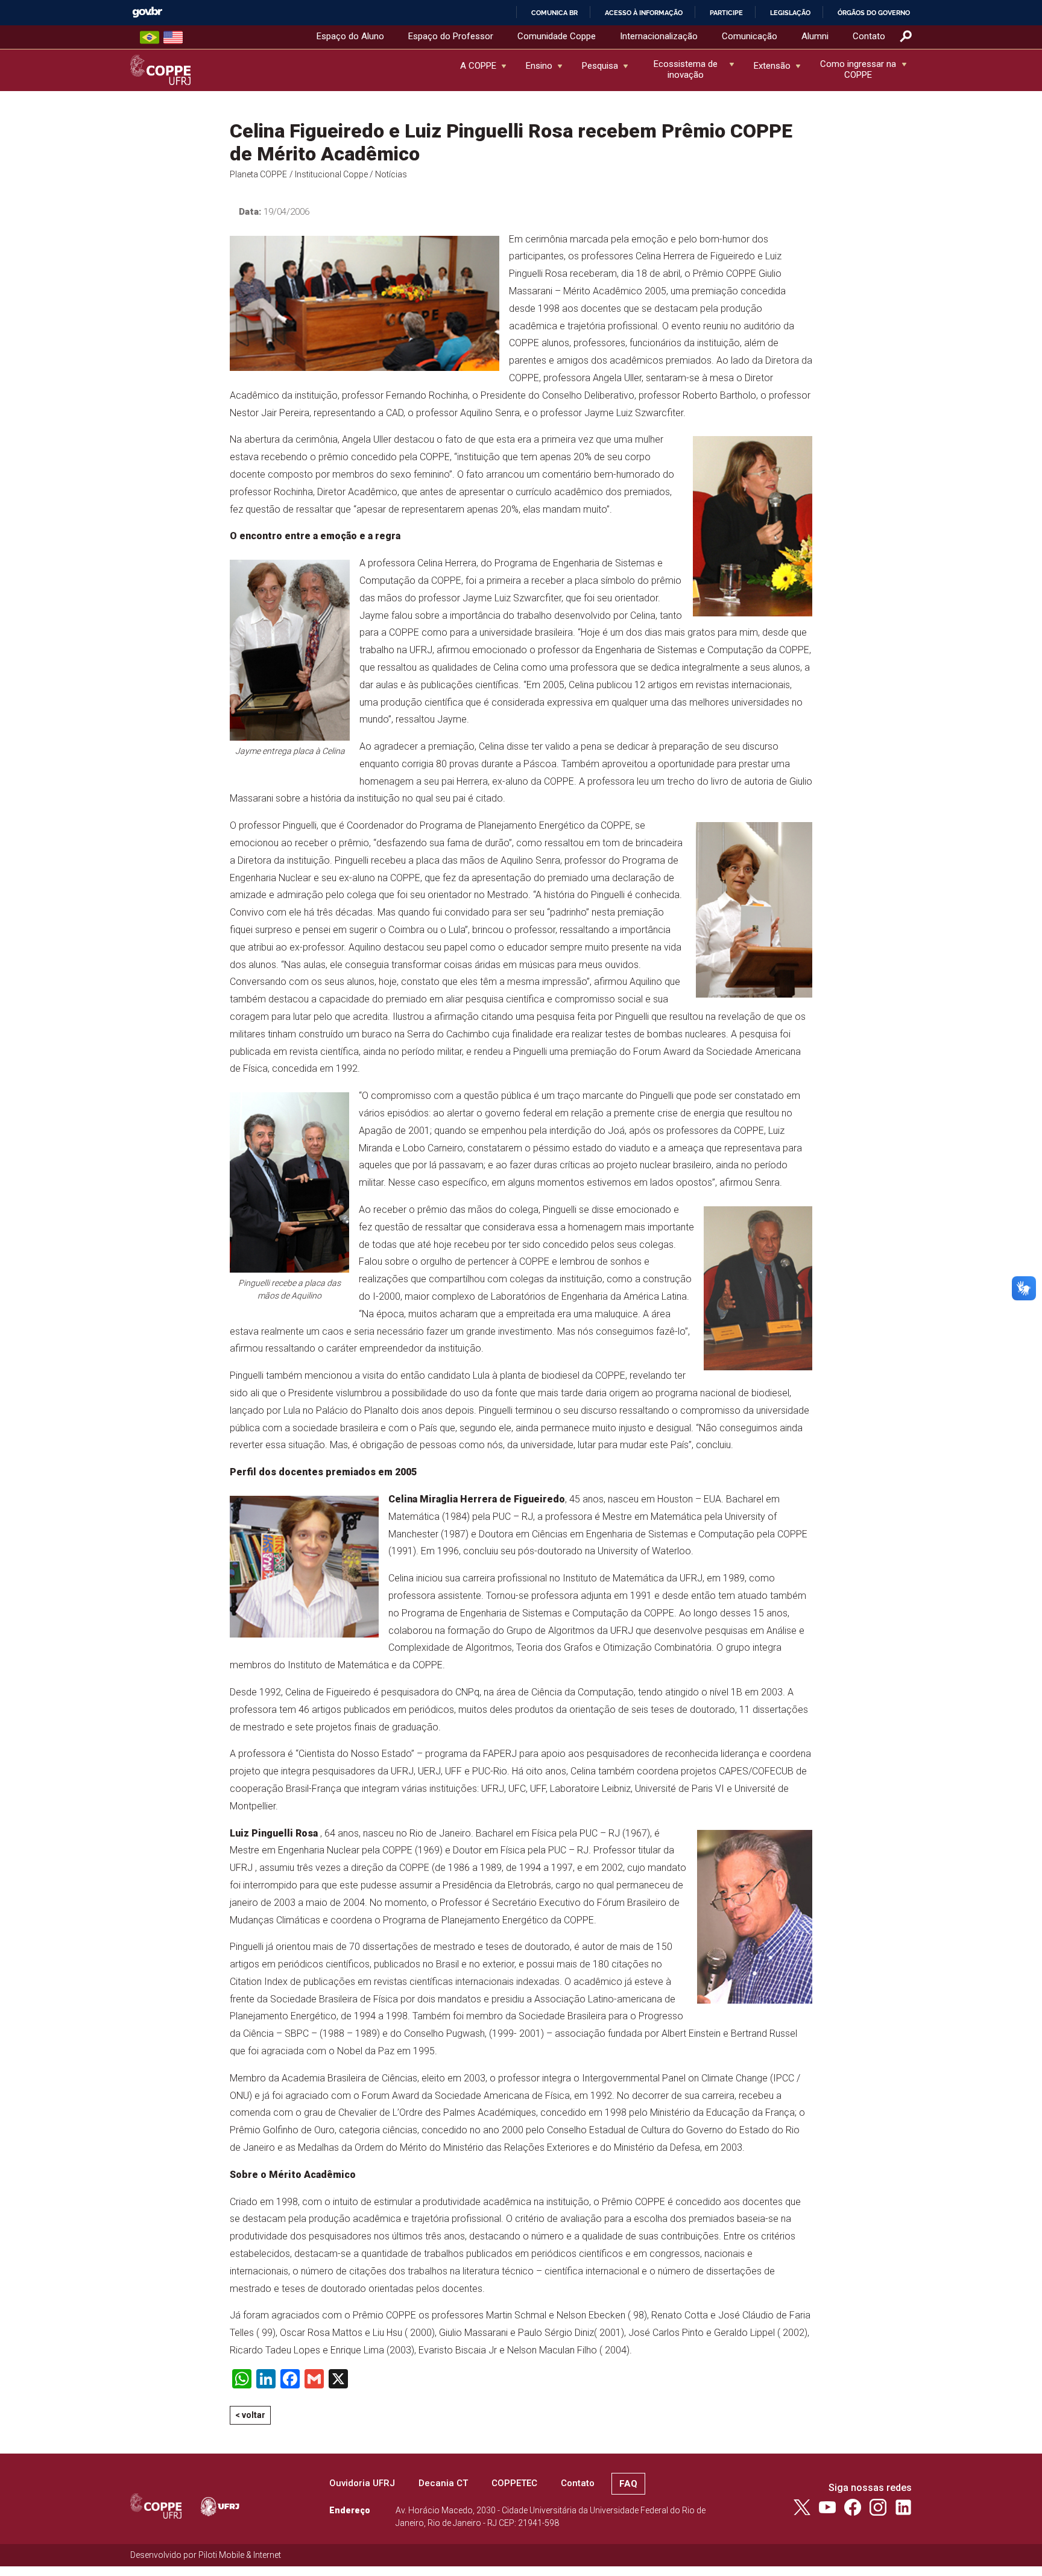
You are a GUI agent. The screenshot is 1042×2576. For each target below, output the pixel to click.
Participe (726, 13)
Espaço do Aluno (350, 36)
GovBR (147, 12)
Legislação (790, 13)
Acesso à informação (644, 13)
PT (150, 37)
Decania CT (443, 2483)
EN (173, 37)
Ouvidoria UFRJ (362, 2483)
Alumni (815, 36)
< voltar (250, 2415)
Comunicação (750, 36)
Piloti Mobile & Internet (240, 2555)
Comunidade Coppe (557, 36)
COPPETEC (514, 2483)
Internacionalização (659, 36)
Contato (869, 36)
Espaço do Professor (451, 36)
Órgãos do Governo (874, 13)
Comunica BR (554, 13)
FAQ (628, 2484)
